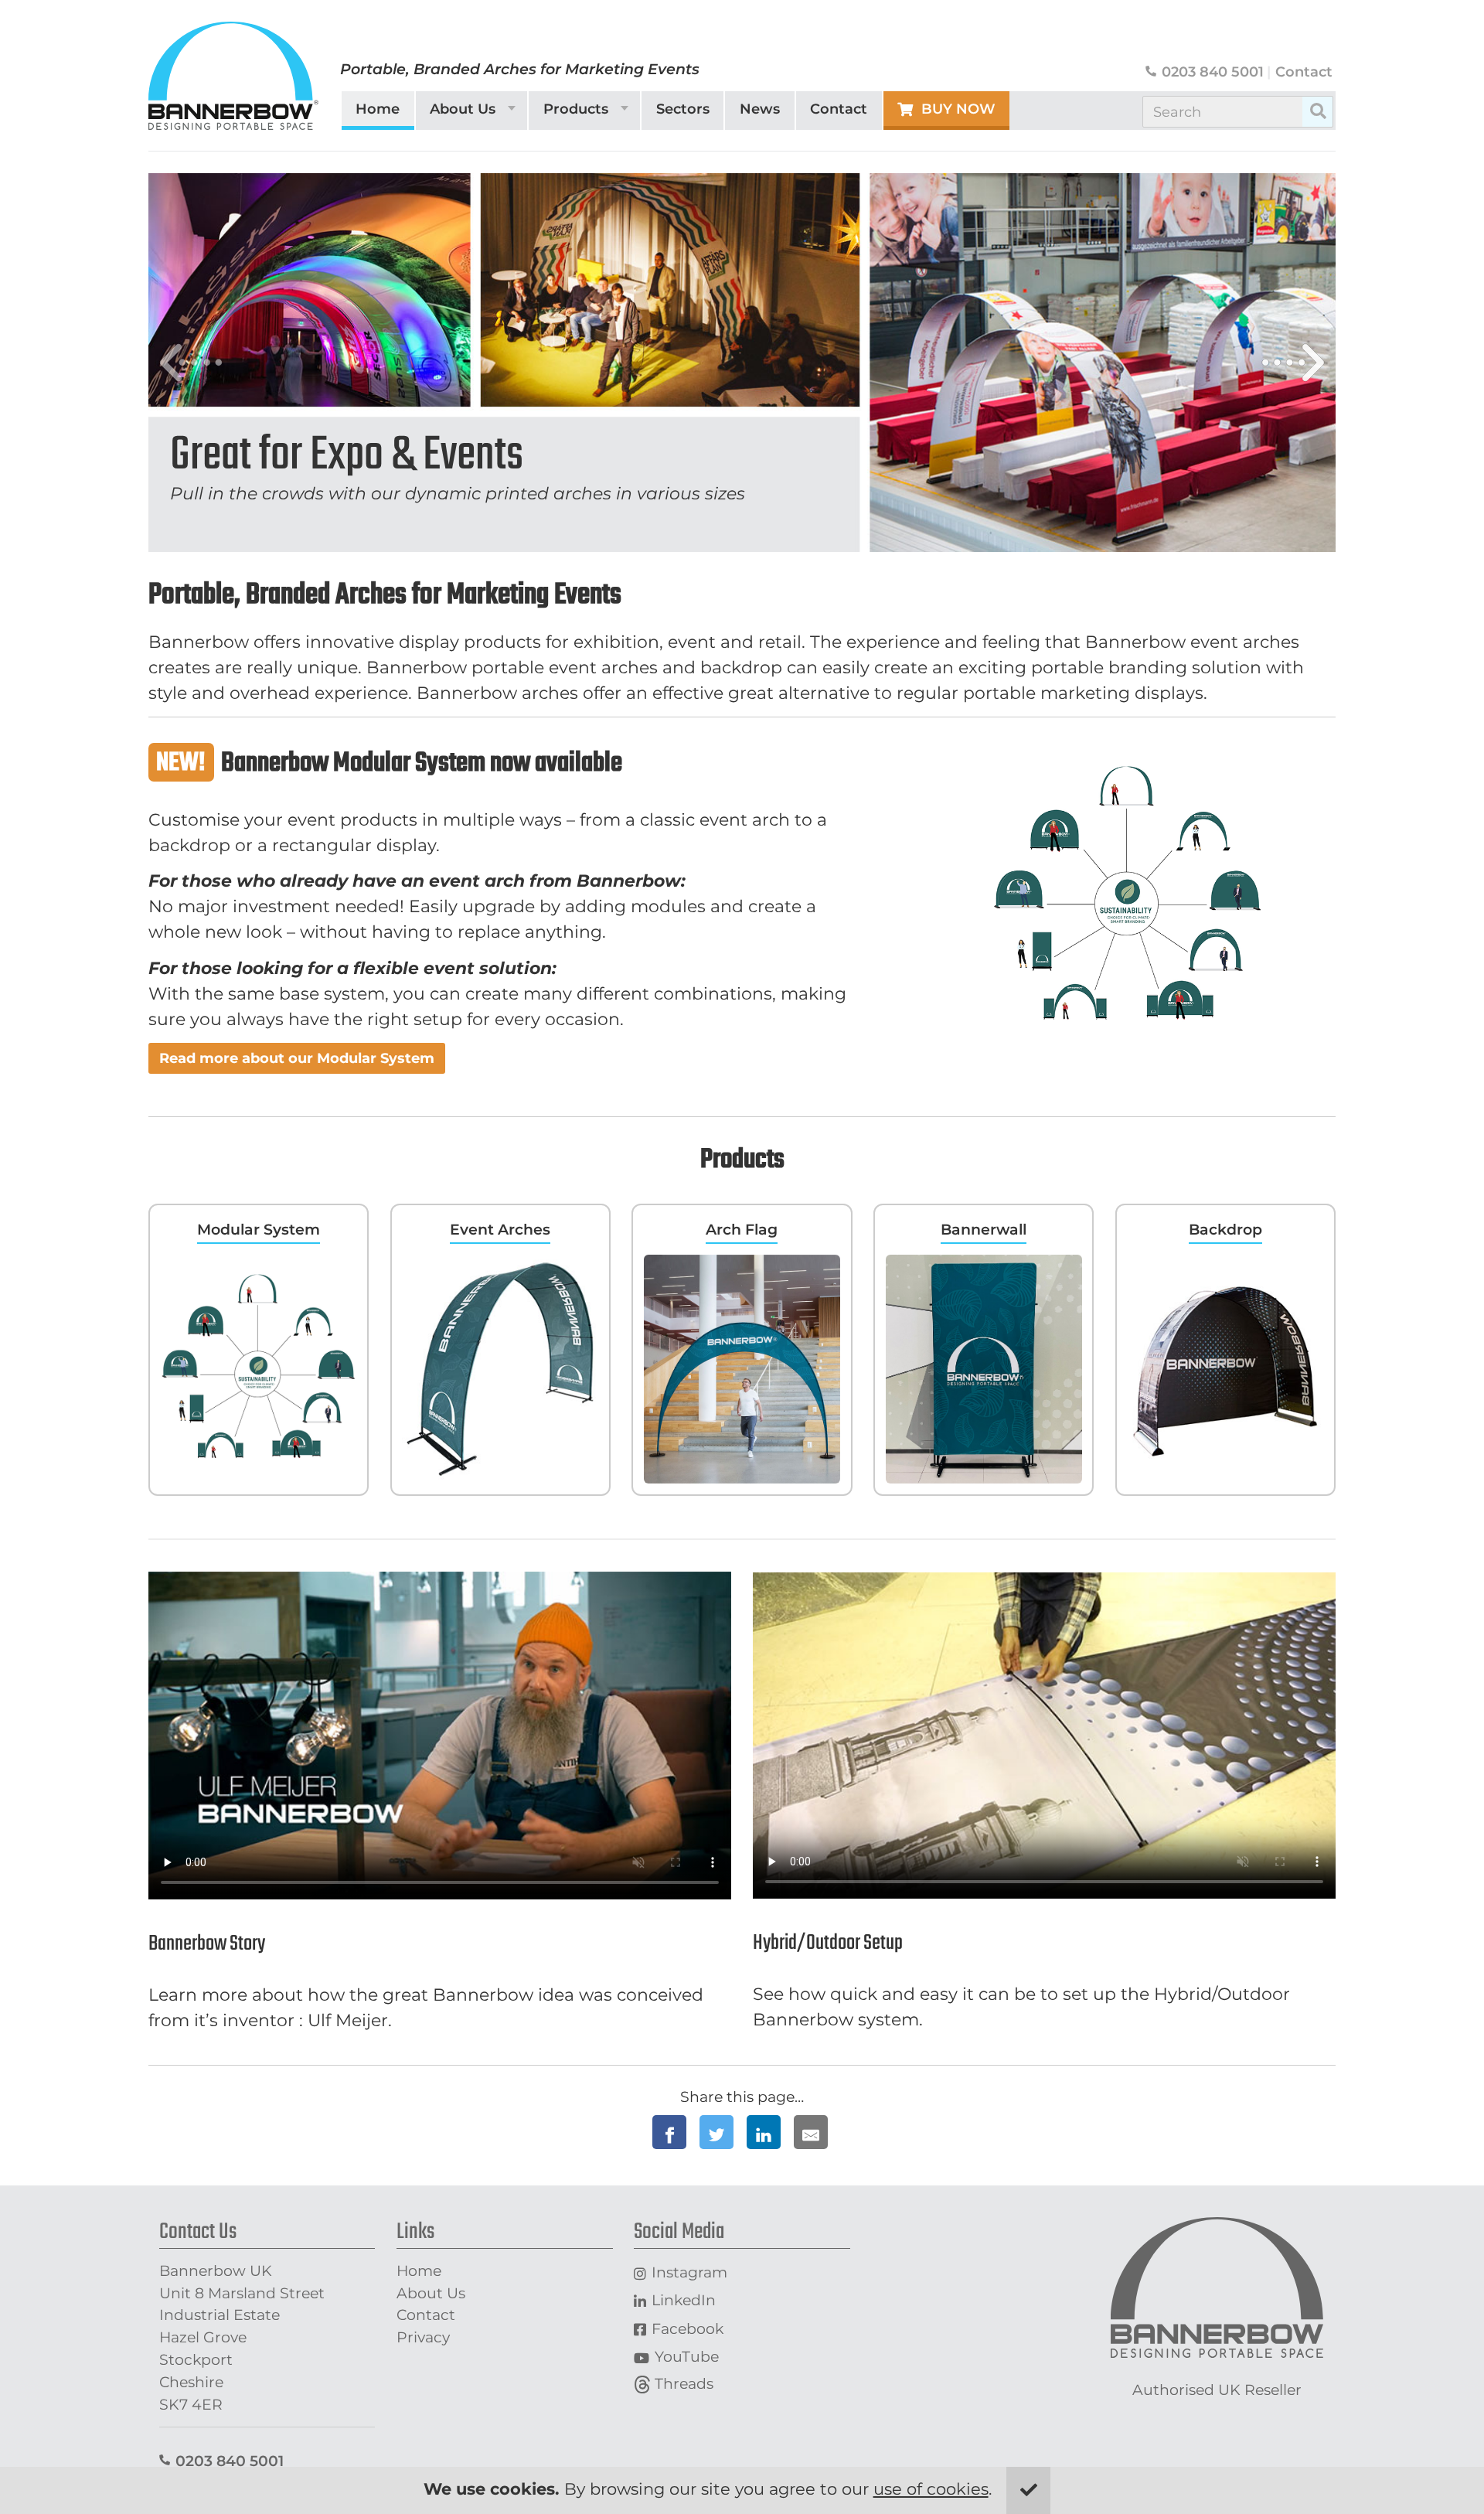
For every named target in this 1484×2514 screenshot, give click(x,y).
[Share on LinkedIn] (764, 2132)
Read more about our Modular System (297, 1058)
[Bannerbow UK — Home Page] (233, 76)
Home (378, 109)
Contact (1304, 72)
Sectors (683, 109)
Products (576, 109)
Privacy (423, 2337)
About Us (463, 109)
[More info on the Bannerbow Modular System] (1128, 893)
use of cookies (931, 2489)
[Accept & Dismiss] (1028, 2490)
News (760, 109)
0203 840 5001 (1213, 72)
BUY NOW (958, 109)
